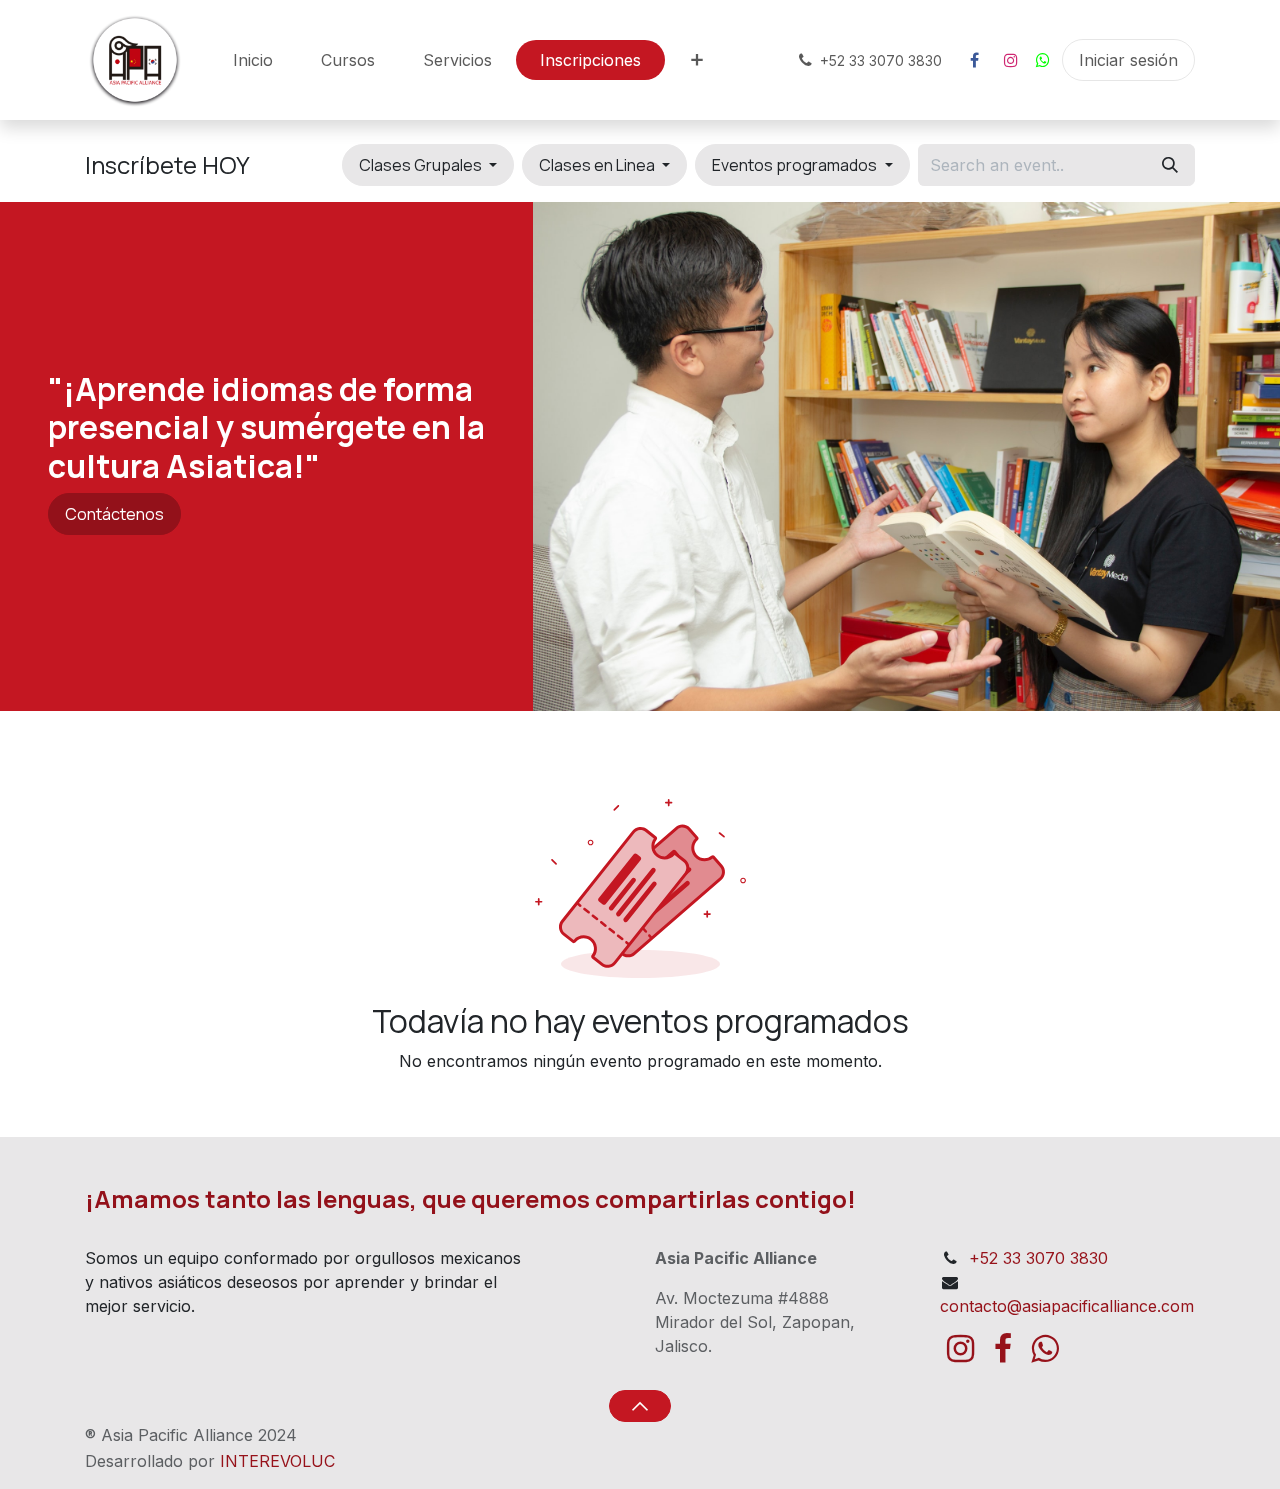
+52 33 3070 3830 (1038, 1258)
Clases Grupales (422, 165)
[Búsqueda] (1170, 165)
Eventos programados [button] (796, 165)
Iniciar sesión (1128, 60)
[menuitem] (253, 60)
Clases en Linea (598, 165)
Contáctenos (114, 514)
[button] (639, 1406)
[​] (974, 60)
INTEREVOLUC (277, 1461)
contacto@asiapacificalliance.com (1067, 1306)
